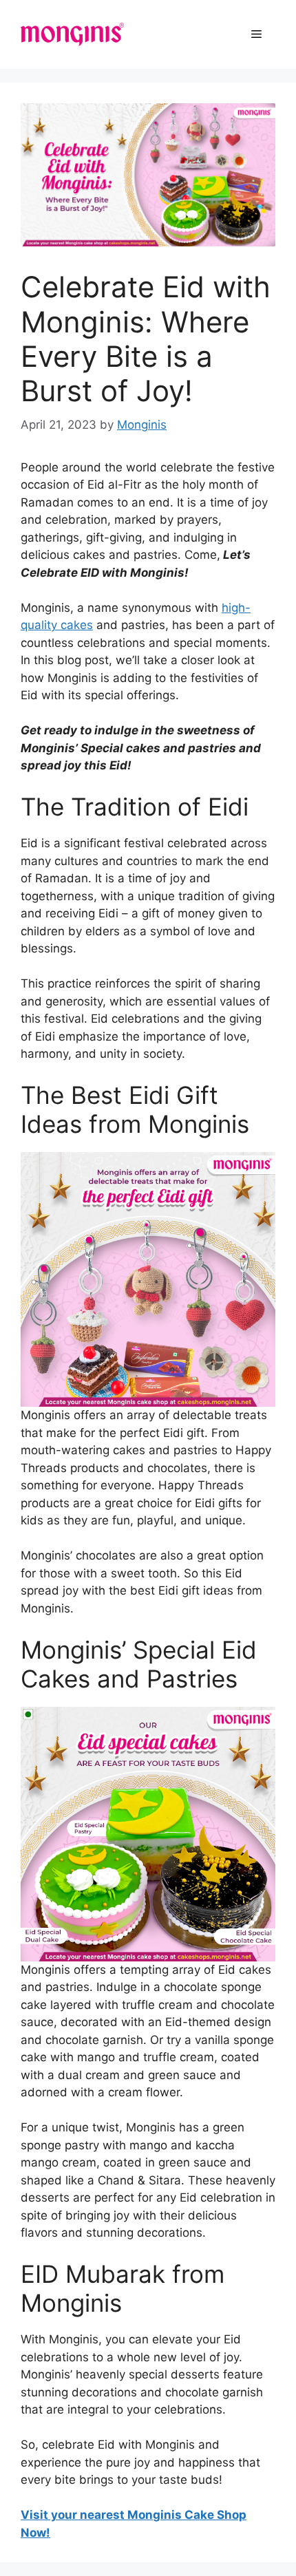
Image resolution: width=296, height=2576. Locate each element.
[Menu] (256, 34)
